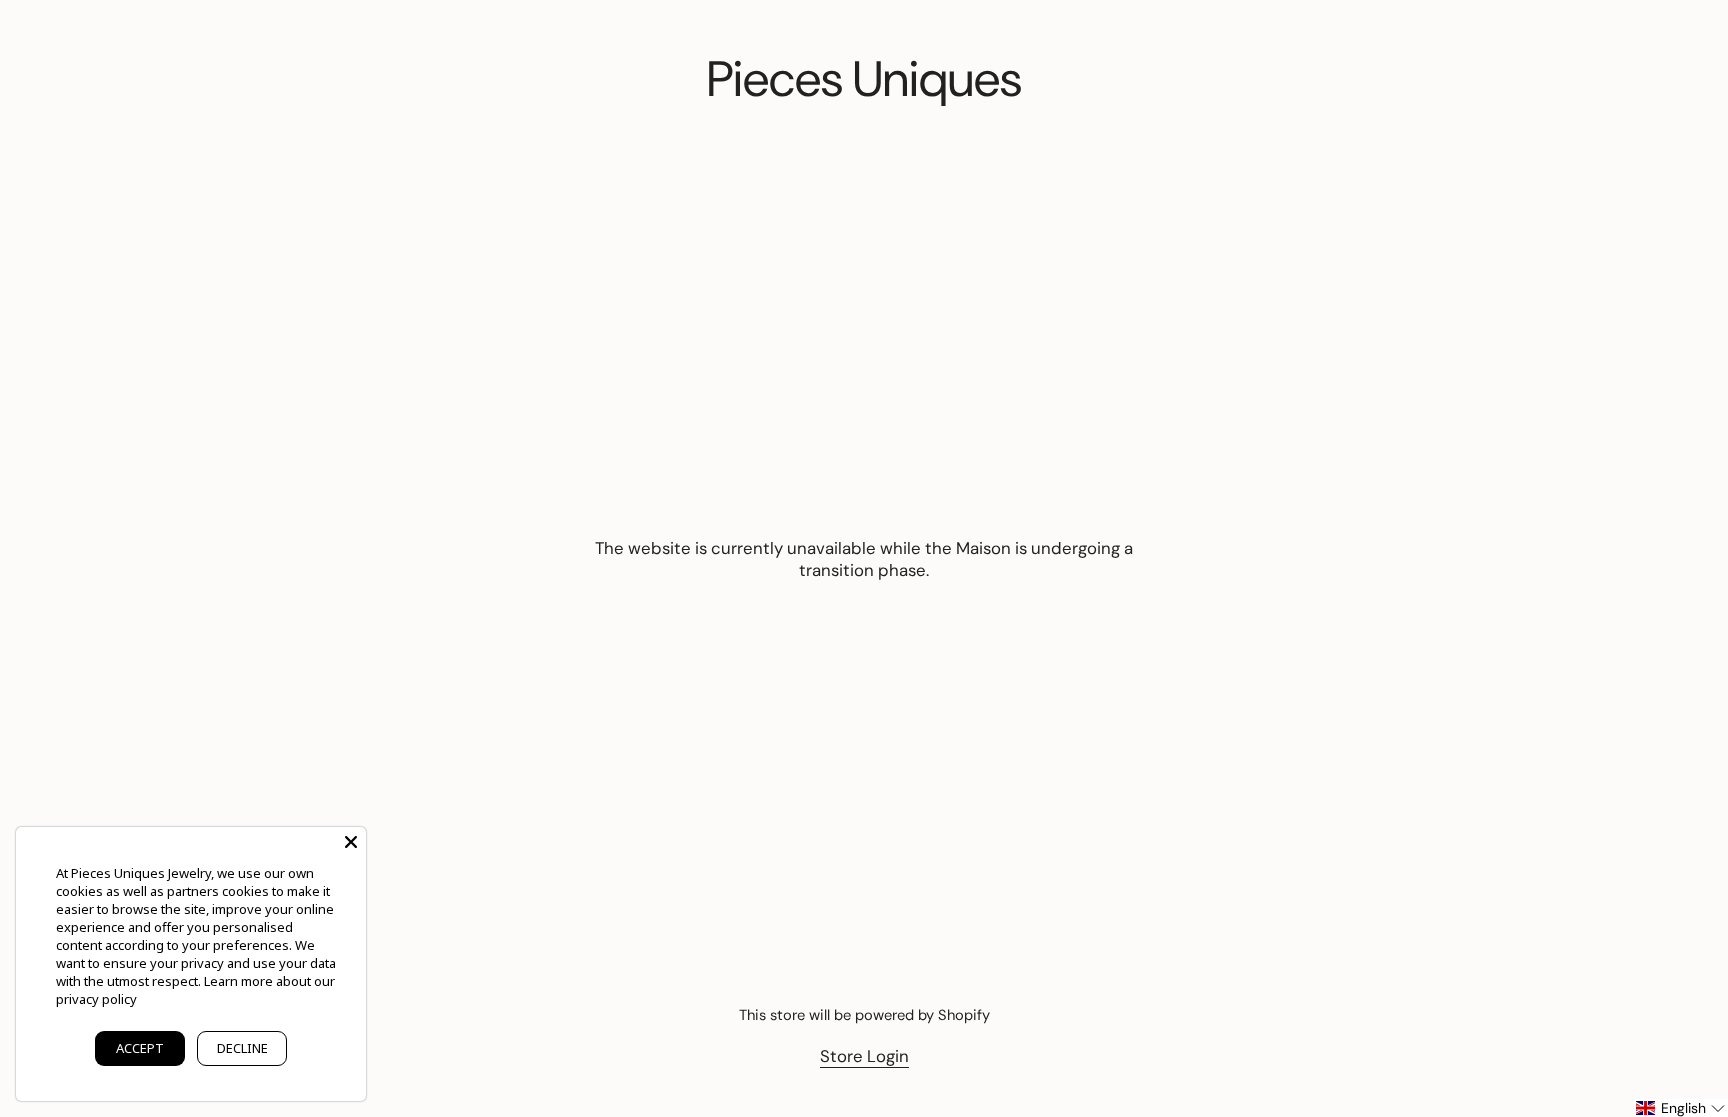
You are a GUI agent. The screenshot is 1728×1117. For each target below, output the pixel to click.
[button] (1681, 1108)
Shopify (964, 1015)
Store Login (864, 1056)
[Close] (351, 842)
